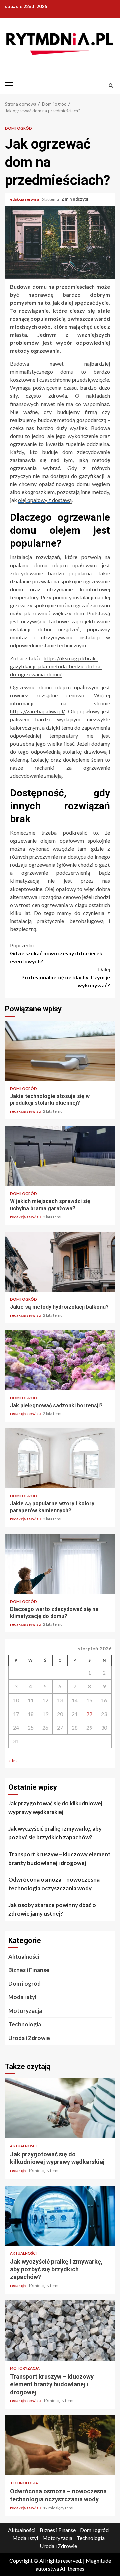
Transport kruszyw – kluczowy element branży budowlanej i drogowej (59, 1858)
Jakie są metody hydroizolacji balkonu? (60, 1262)
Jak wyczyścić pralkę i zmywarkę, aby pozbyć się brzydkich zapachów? (55, 1833)
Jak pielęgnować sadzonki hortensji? (60, 1360)
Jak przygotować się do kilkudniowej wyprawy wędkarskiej (55, 1808)
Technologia (25, 2024)
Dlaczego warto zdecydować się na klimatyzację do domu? (60, 1564)
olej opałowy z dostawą (45, 500)
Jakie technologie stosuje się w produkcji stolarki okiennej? (60, 1051)
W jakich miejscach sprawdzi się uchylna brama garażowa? (60, 1156)
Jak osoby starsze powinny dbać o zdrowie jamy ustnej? (52, 1909)
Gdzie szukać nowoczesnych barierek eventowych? (56, 953)
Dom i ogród (18, 128)
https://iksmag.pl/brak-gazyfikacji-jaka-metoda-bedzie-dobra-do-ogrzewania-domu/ (56, 666)
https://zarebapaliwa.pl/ (37, 711)
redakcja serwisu (24, 199)
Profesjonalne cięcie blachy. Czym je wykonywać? (66, 977)
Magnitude (98, 2560)
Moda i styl (22, 1997)
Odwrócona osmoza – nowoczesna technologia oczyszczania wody (54, 1884)
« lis (12, 1760)
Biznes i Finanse (29, 1970)
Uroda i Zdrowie (29, 2038)
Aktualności (24, 1957)
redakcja (18, 2171)
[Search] (111, 85)
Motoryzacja (25, 2011)
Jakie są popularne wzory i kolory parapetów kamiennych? (60, 1458)
